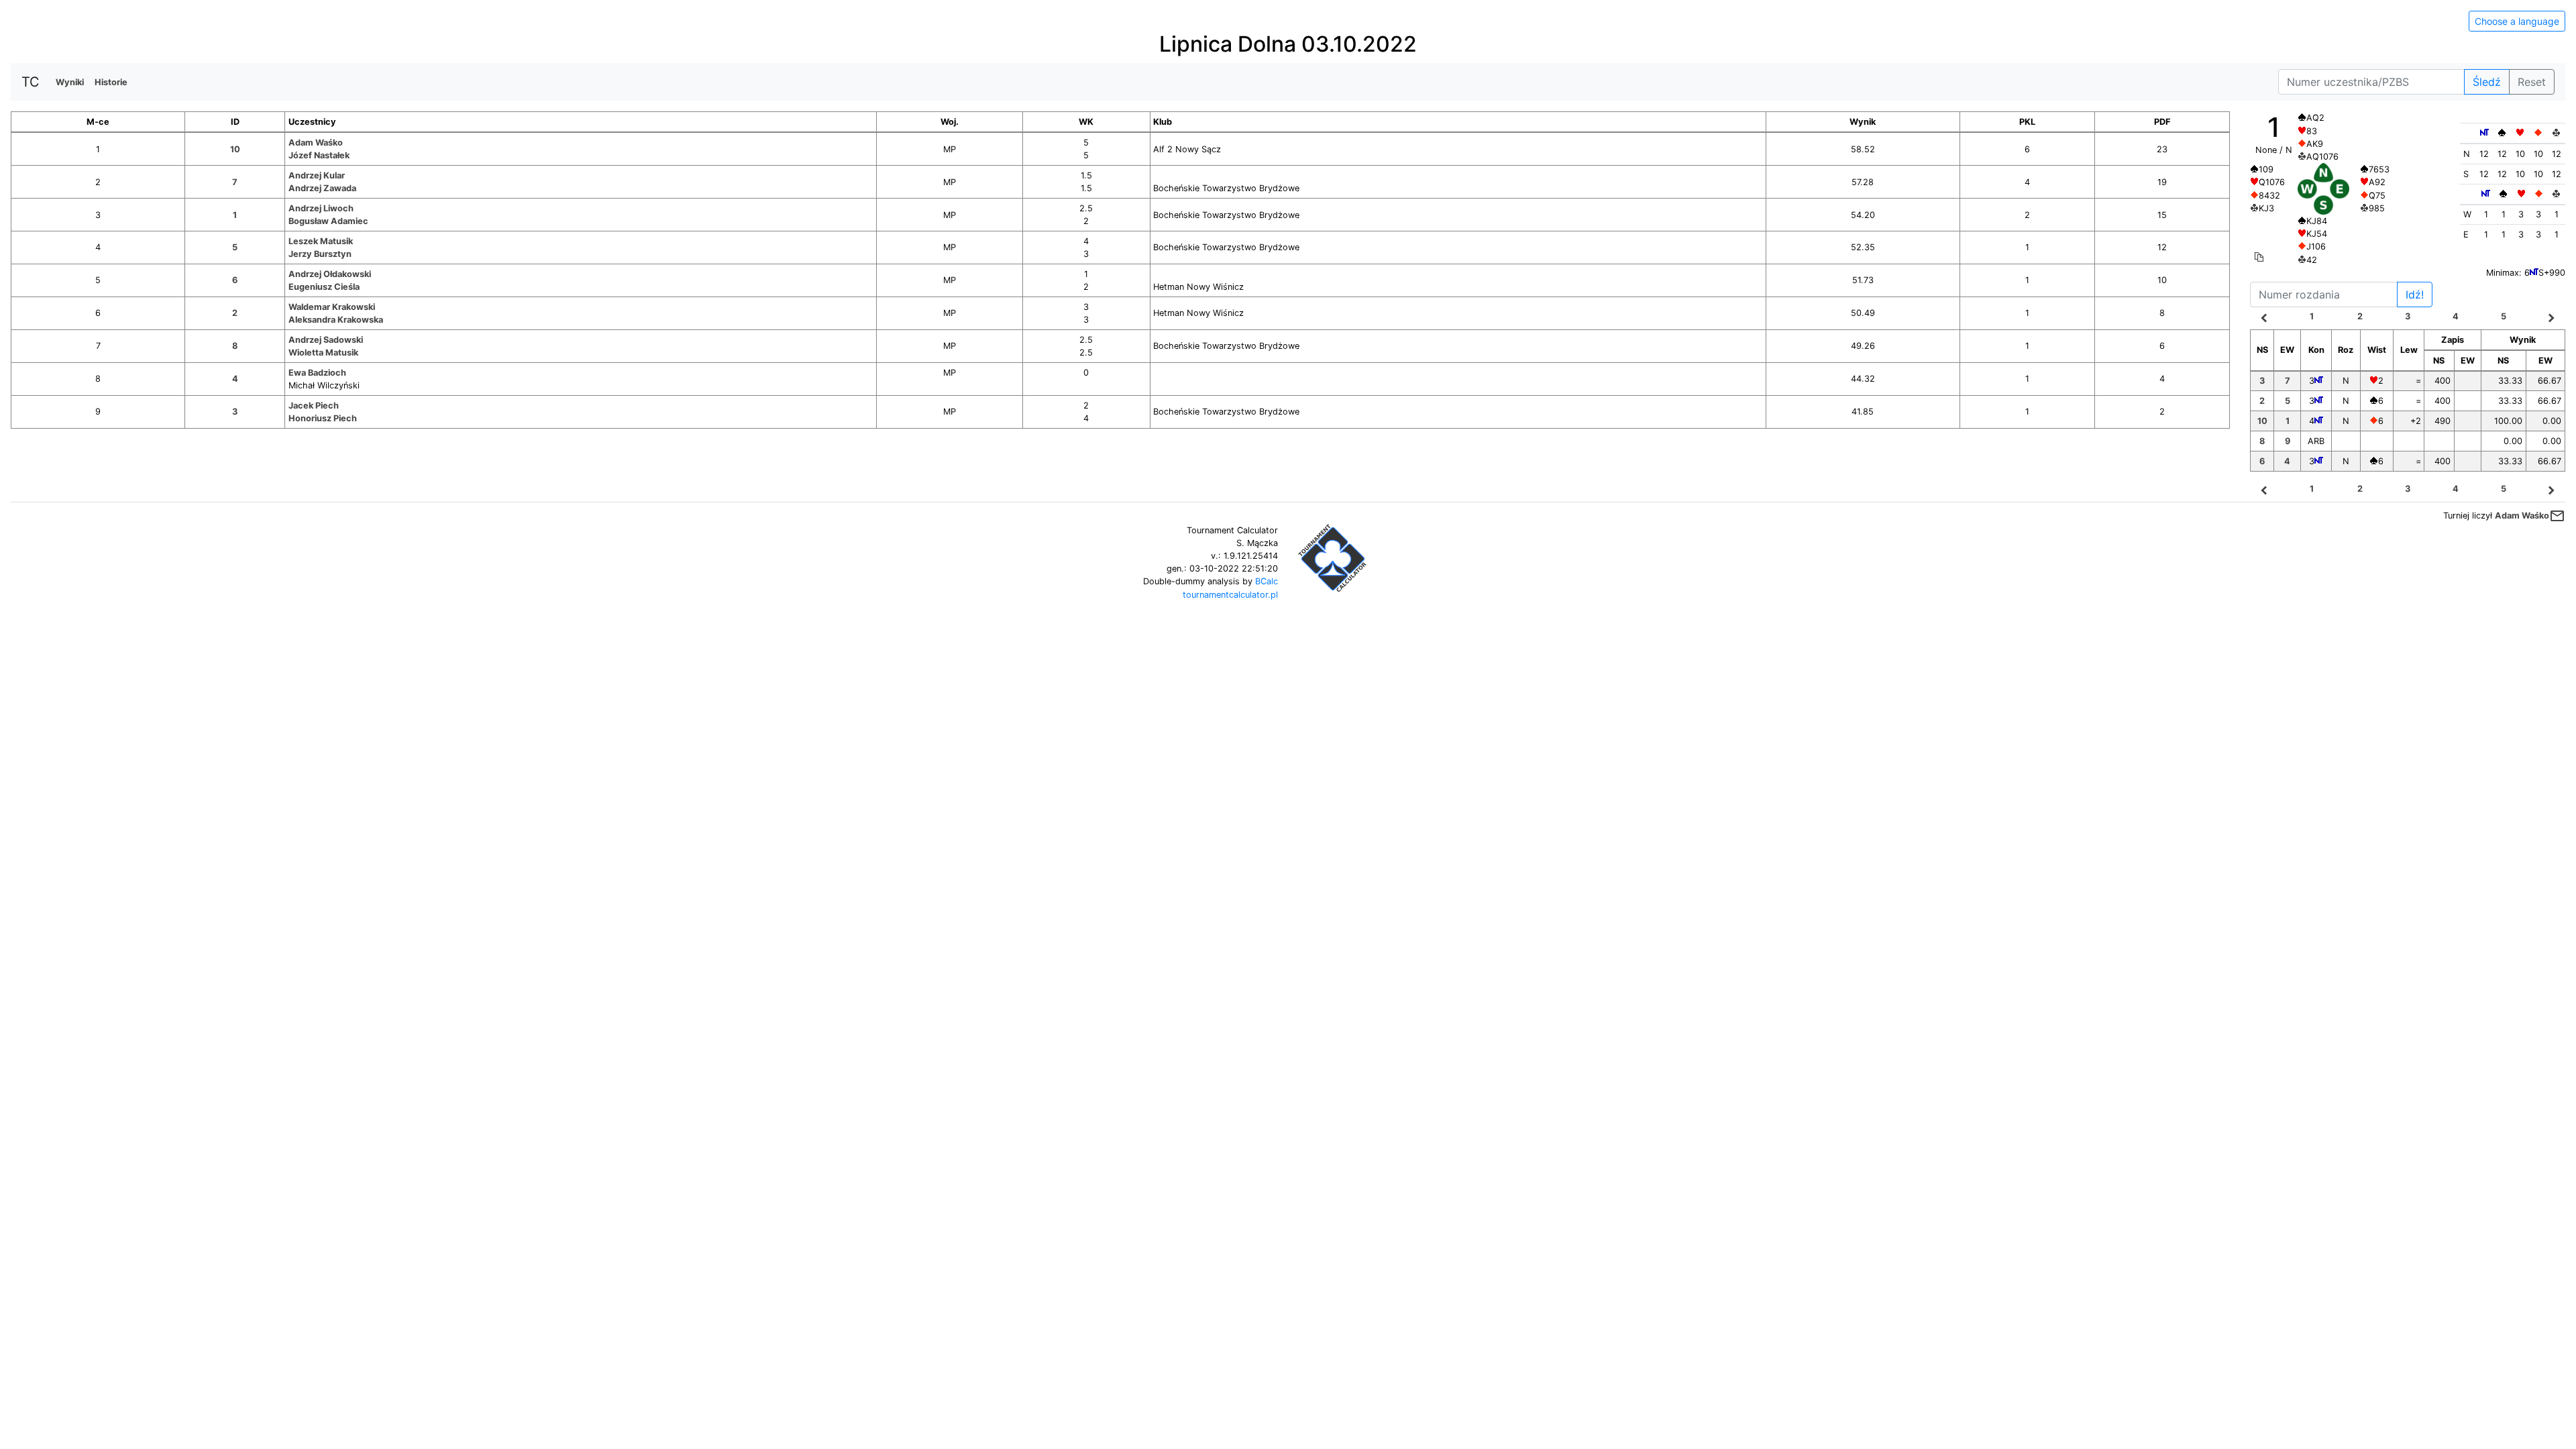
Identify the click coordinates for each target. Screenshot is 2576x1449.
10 (235, 149)
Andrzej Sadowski (326, 340)
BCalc (1267, 581)
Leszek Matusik (321, 241)
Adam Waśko (316, 143)
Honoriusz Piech (323, 418)
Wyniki (70, 82)
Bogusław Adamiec (328, 221)
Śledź (2487, 82)
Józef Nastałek (319, 155)
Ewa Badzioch (317, 373)
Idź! (2415, 294)
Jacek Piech (314, 406)
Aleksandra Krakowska (336, 320)
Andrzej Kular (317, 175)
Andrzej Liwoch (321, 208)
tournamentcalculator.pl (1230, 595)
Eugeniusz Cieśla (324, 287)
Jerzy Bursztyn (320, 254)
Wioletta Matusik (323, 353)
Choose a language (2517, 21)
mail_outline (2557, 516)
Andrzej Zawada (322, 188)
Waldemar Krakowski (332, 307)
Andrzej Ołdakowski (330, 274)
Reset (2532, 82)
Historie (111, 82)
